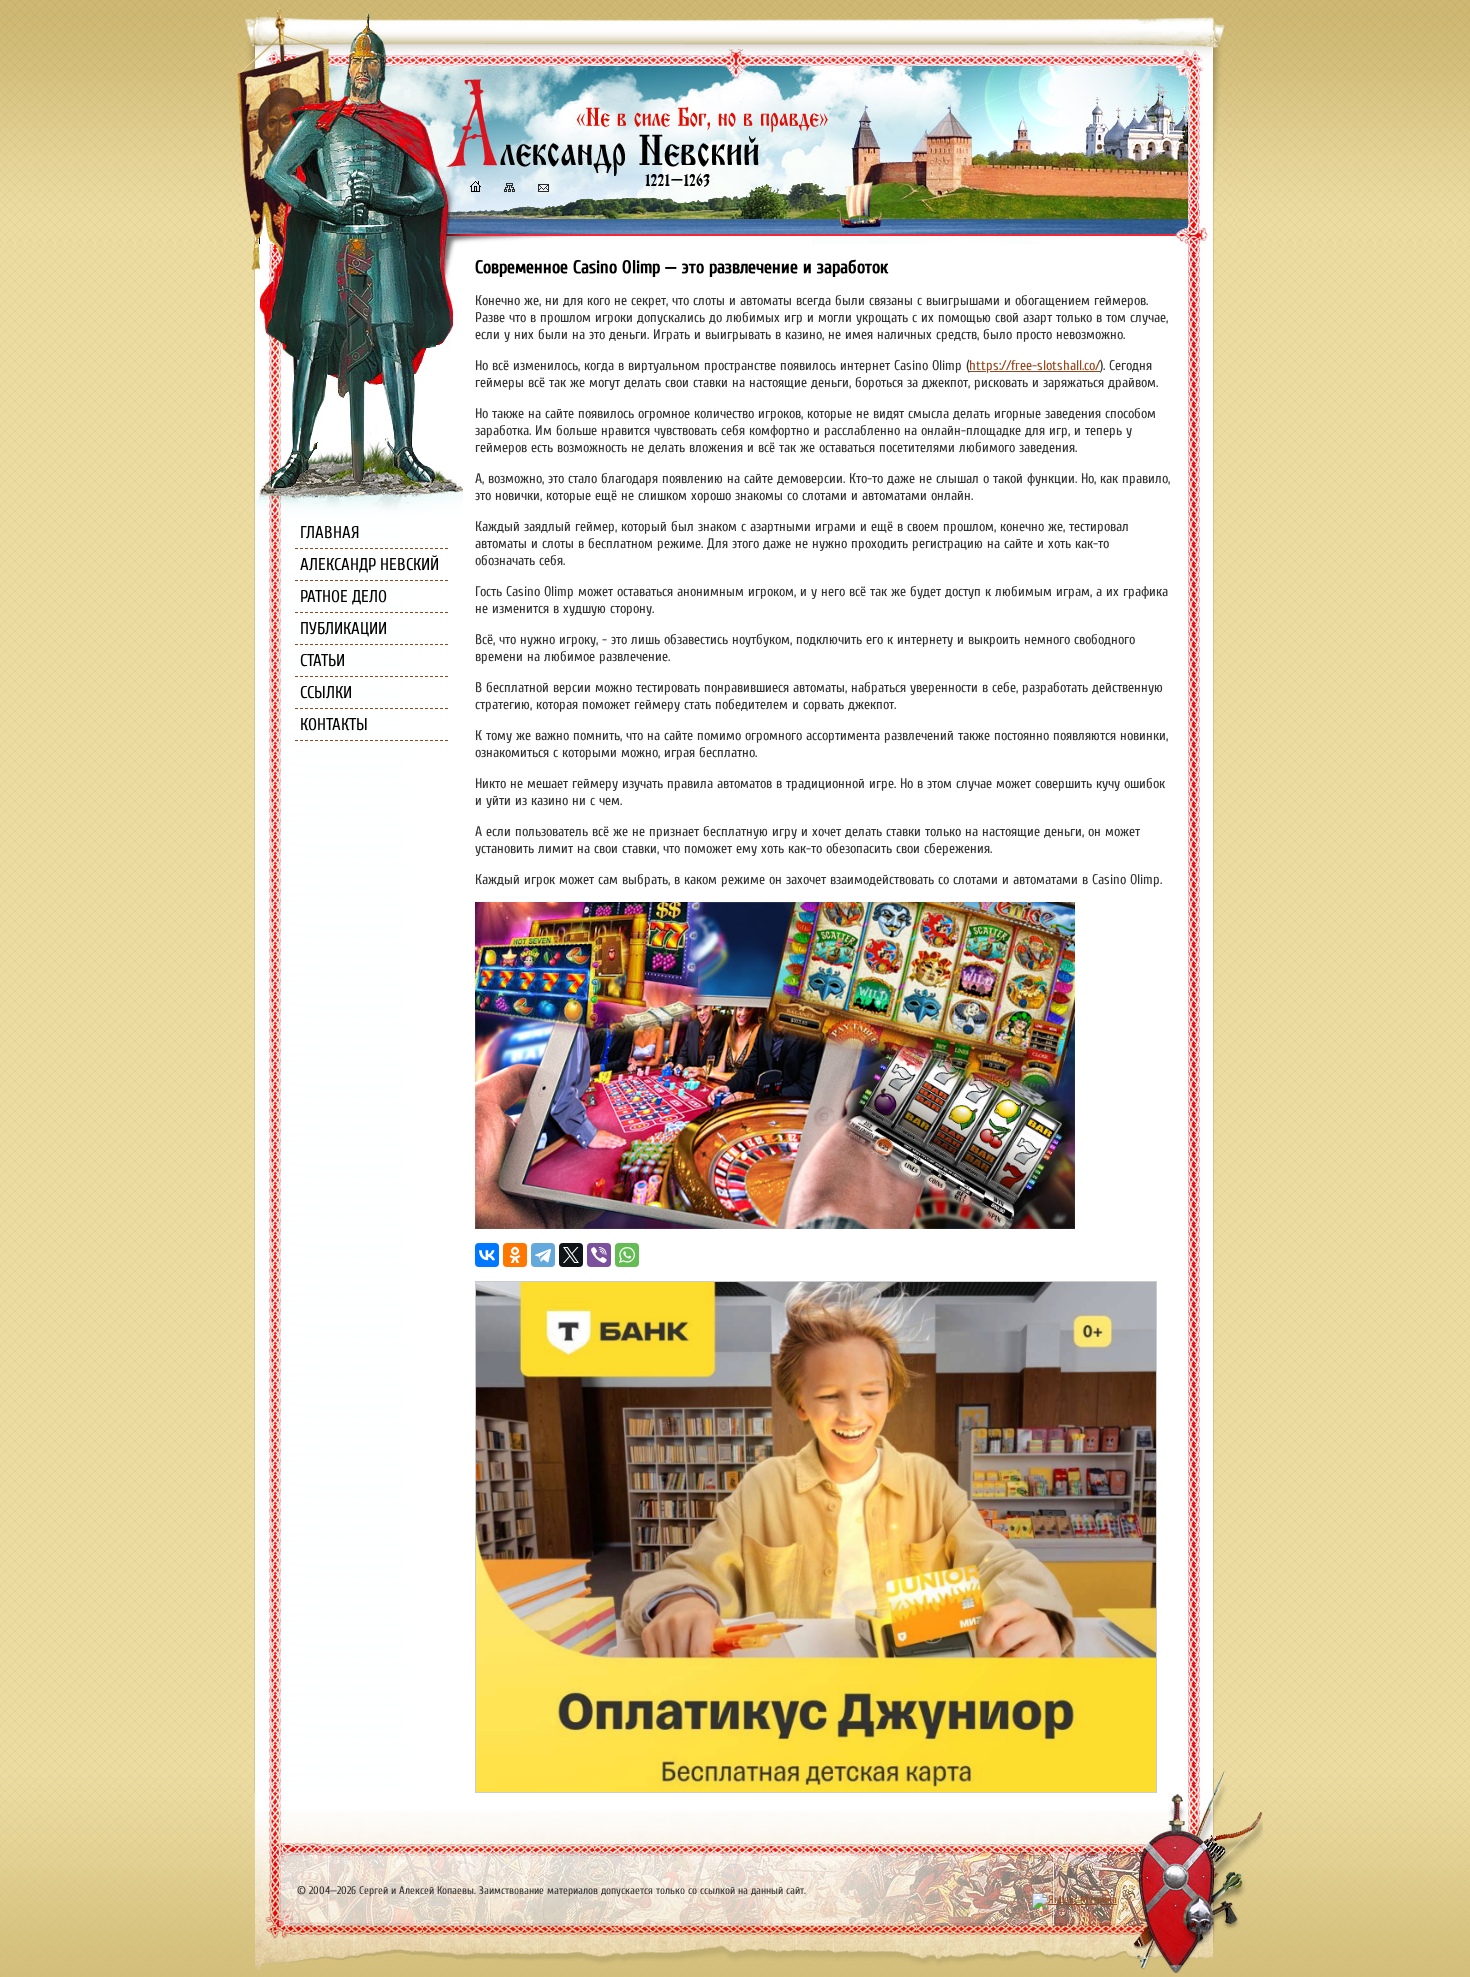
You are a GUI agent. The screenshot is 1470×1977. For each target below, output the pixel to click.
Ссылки (326, 692)
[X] (571, 1255)
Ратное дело (343, 596)
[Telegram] (543, 1255)
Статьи (322, 660)
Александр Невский (369, 564)
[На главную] (475, 189)
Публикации (343, 628)
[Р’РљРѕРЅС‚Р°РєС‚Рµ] (487, 1255)
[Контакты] (542, 189)
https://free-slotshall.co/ (1034, 365)
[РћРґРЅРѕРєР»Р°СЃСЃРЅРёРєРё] (515, 1255)
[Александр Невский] (638, 169)
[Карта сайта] (508, 189)
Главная (330, 532)
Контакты (334, 724)
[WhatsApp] (627, 1255)
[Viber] (599, 1255)
